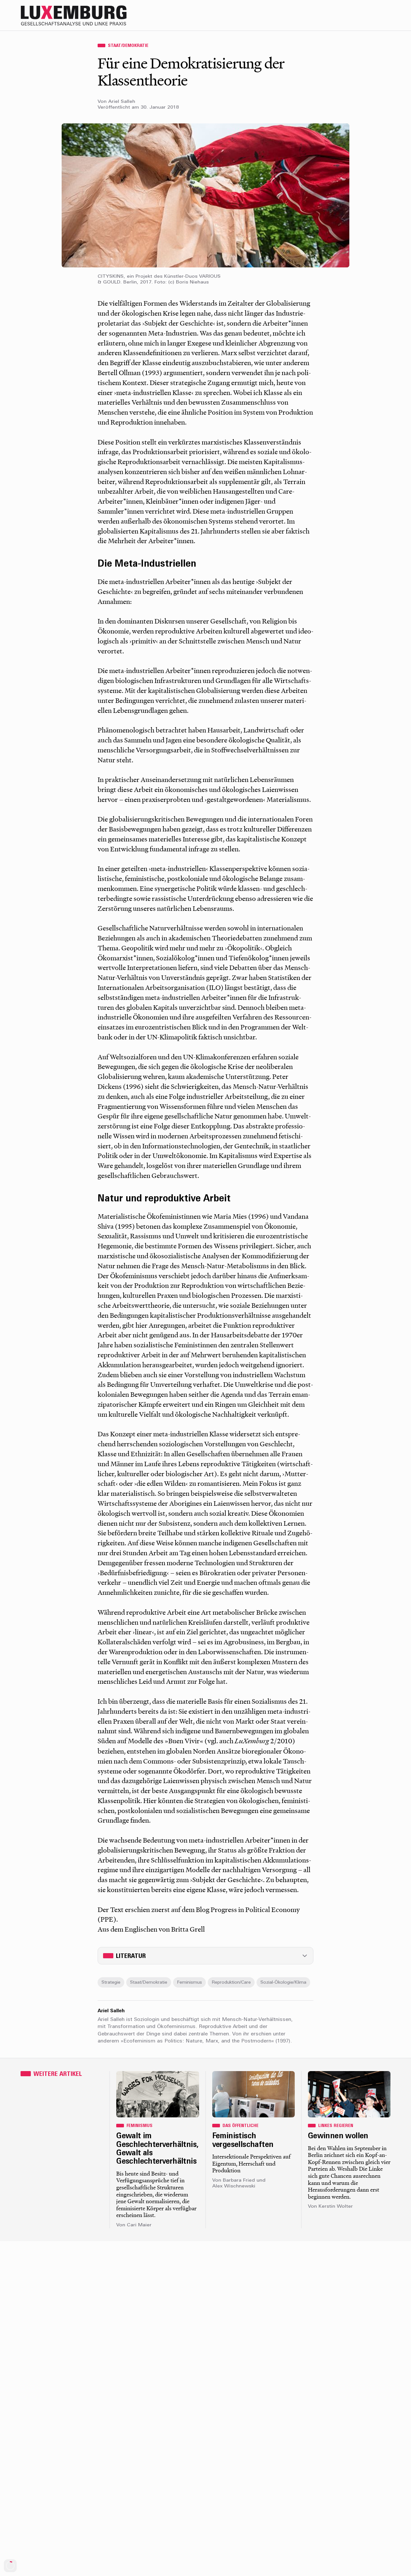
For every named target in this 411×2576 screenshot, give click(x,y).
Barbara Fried (239, 2181)
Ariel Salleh (122, 102)
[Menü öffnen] (385, 15)
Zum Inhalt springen (390, 4)
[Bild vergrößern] (205, 195)
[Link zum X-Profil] (346, 15)
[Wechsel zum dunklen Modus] (372, 15)
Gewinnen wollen (338, 2136)
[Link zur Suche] (333, 15)
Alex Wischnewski (234, 2186)
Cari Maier (139, 2225)
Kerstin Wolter (336, 2207)
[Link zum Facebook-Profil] (359, 15)
